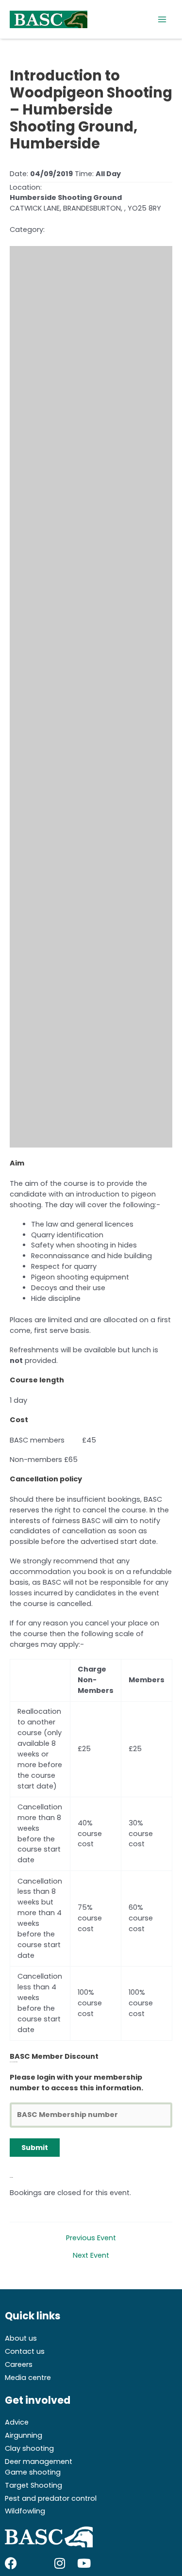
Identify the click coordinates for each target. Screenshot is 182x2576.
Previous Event (91, 2238)
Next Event (91, 2256)
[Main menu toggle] (162, 19)
